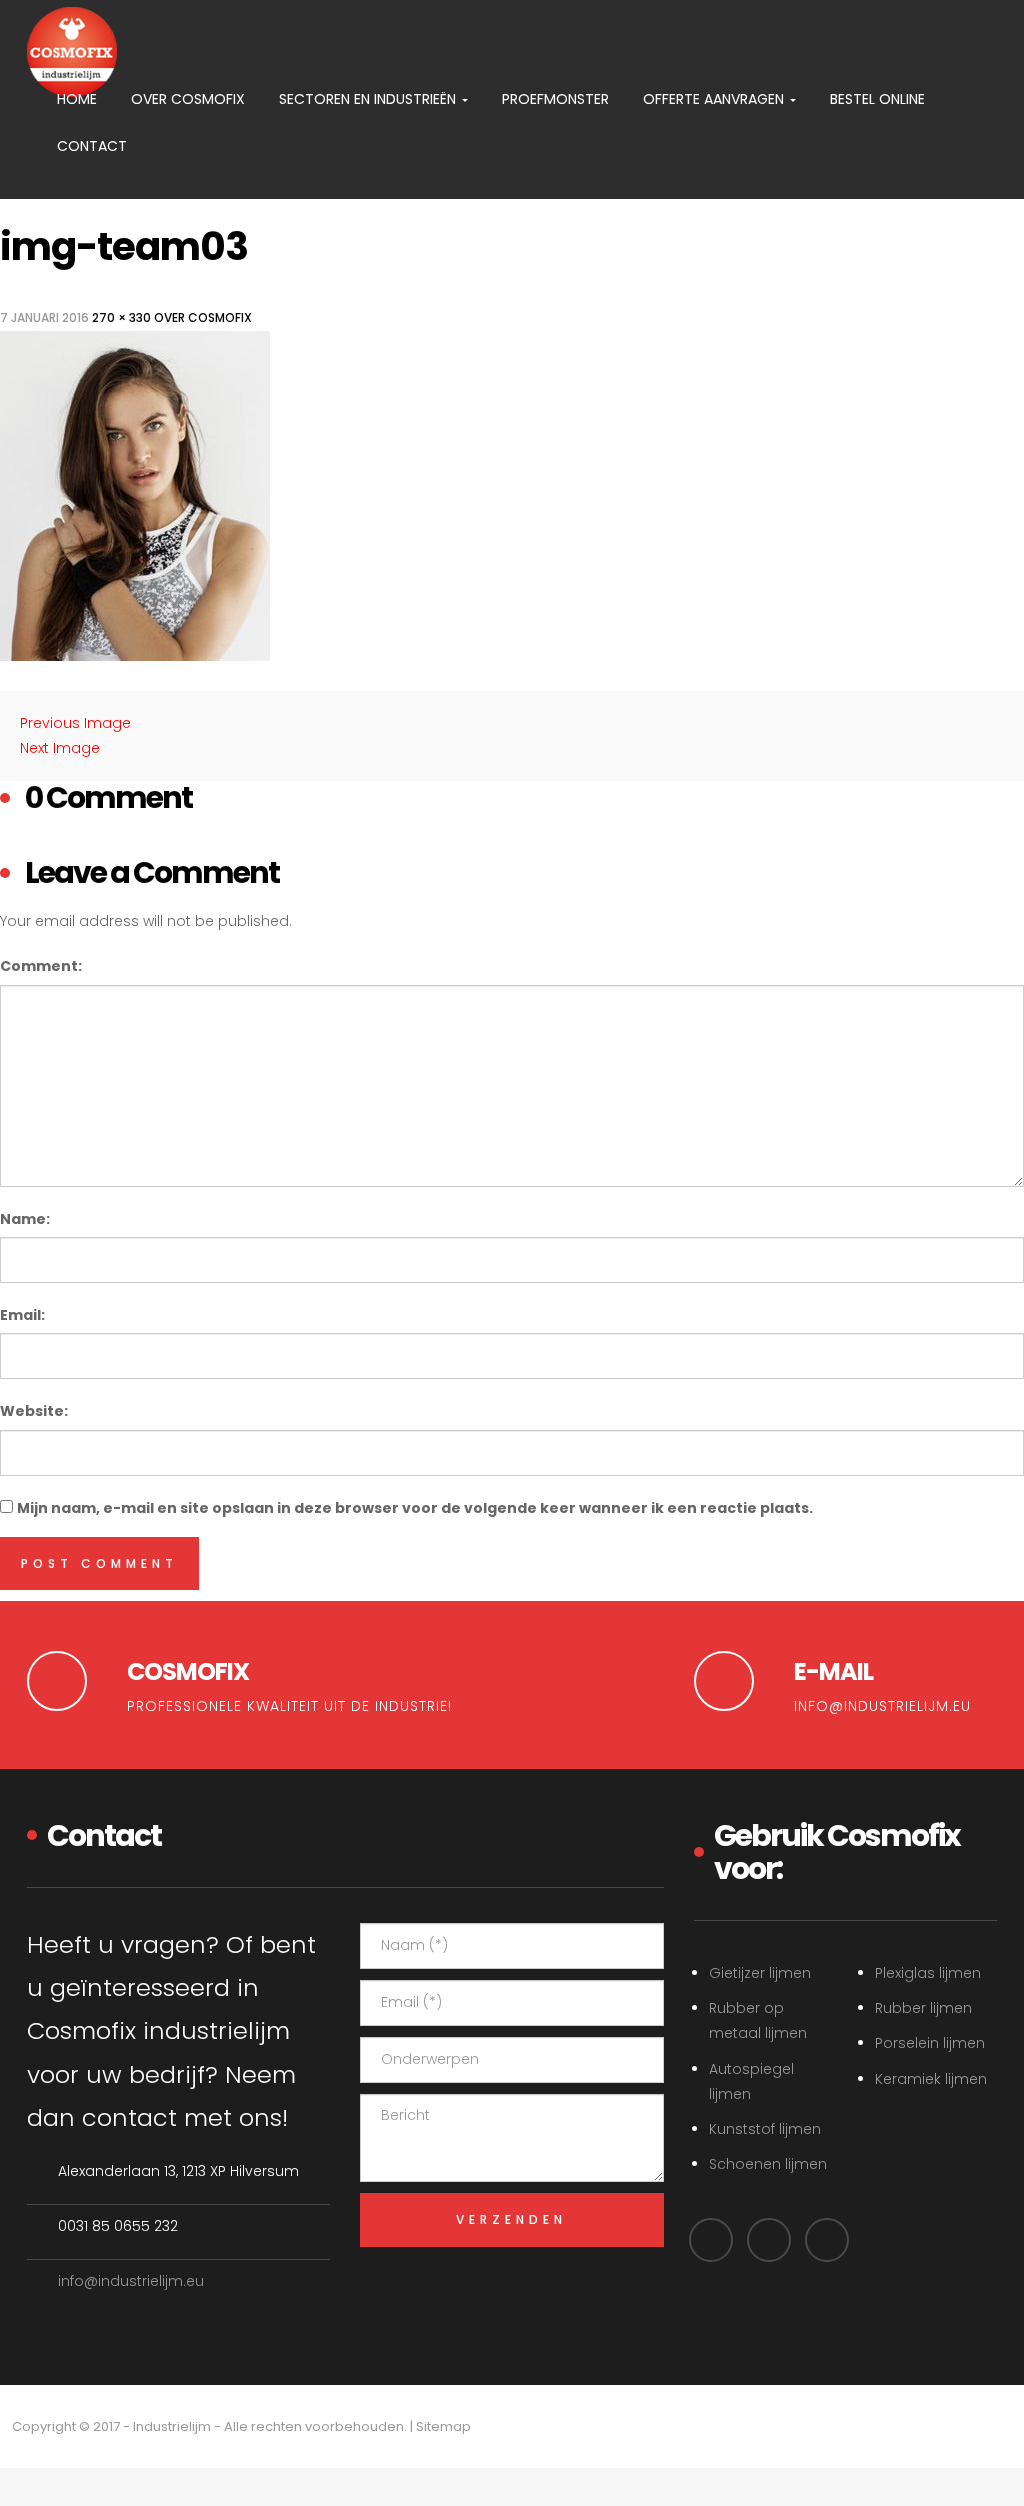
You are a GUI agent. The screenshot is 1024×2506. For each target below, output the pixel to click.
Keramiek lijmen (931, 2079)
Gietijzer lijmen (760, 1973)
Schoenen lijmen (768, 2164)
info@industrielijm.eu (131, 2281)
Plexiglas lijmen (928, 1973)
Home (77, 99)
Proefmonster (555, 99)
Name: (25, 1219)
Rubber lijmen (923, 2008)
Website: (34, 1411)
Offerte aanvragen (715, 99)
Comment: (41, 966)
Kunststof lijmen (765, 2129)
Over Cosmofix (188, 99)
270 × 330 (121, 317)
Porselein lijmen (930, 2043)
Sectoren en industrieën (369, 99)
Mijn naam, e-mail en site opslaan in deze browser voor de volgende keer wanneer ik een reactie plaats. (415, 1508)
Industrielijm (172, 2426)
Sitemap (443, 2426)
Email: (22, 1315)
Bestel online (877, 99)
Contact (92, 146)
